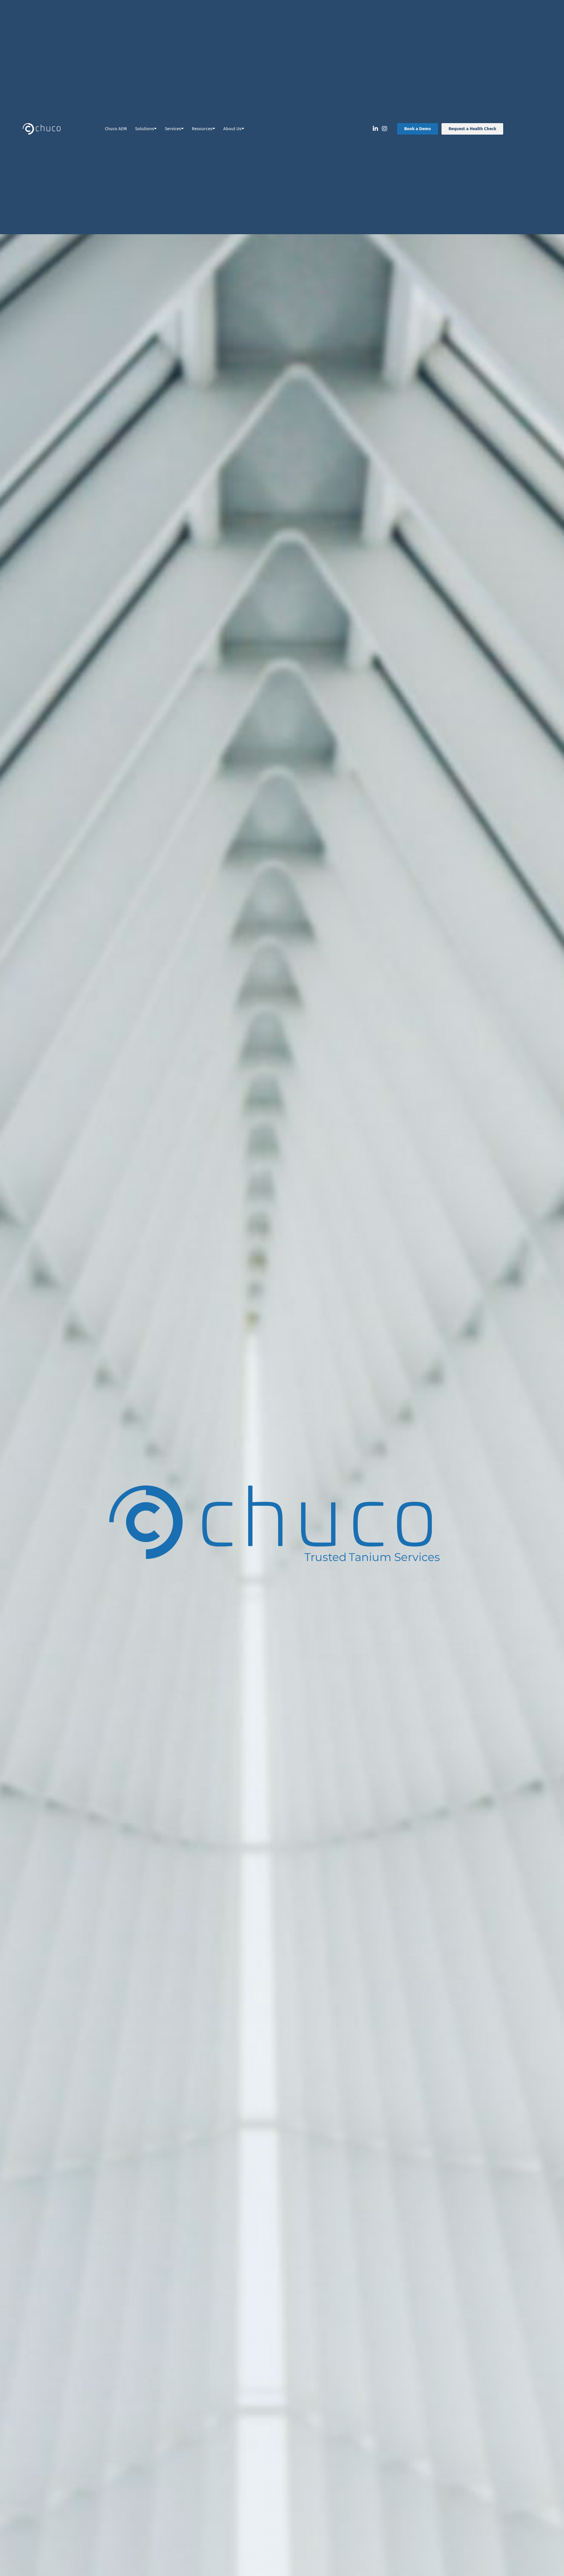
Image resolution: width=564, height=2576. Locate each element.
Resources (202, 129)
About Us (232, 129)
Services (173, 129)
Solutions (145, 129)
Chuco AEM (116, 129)
